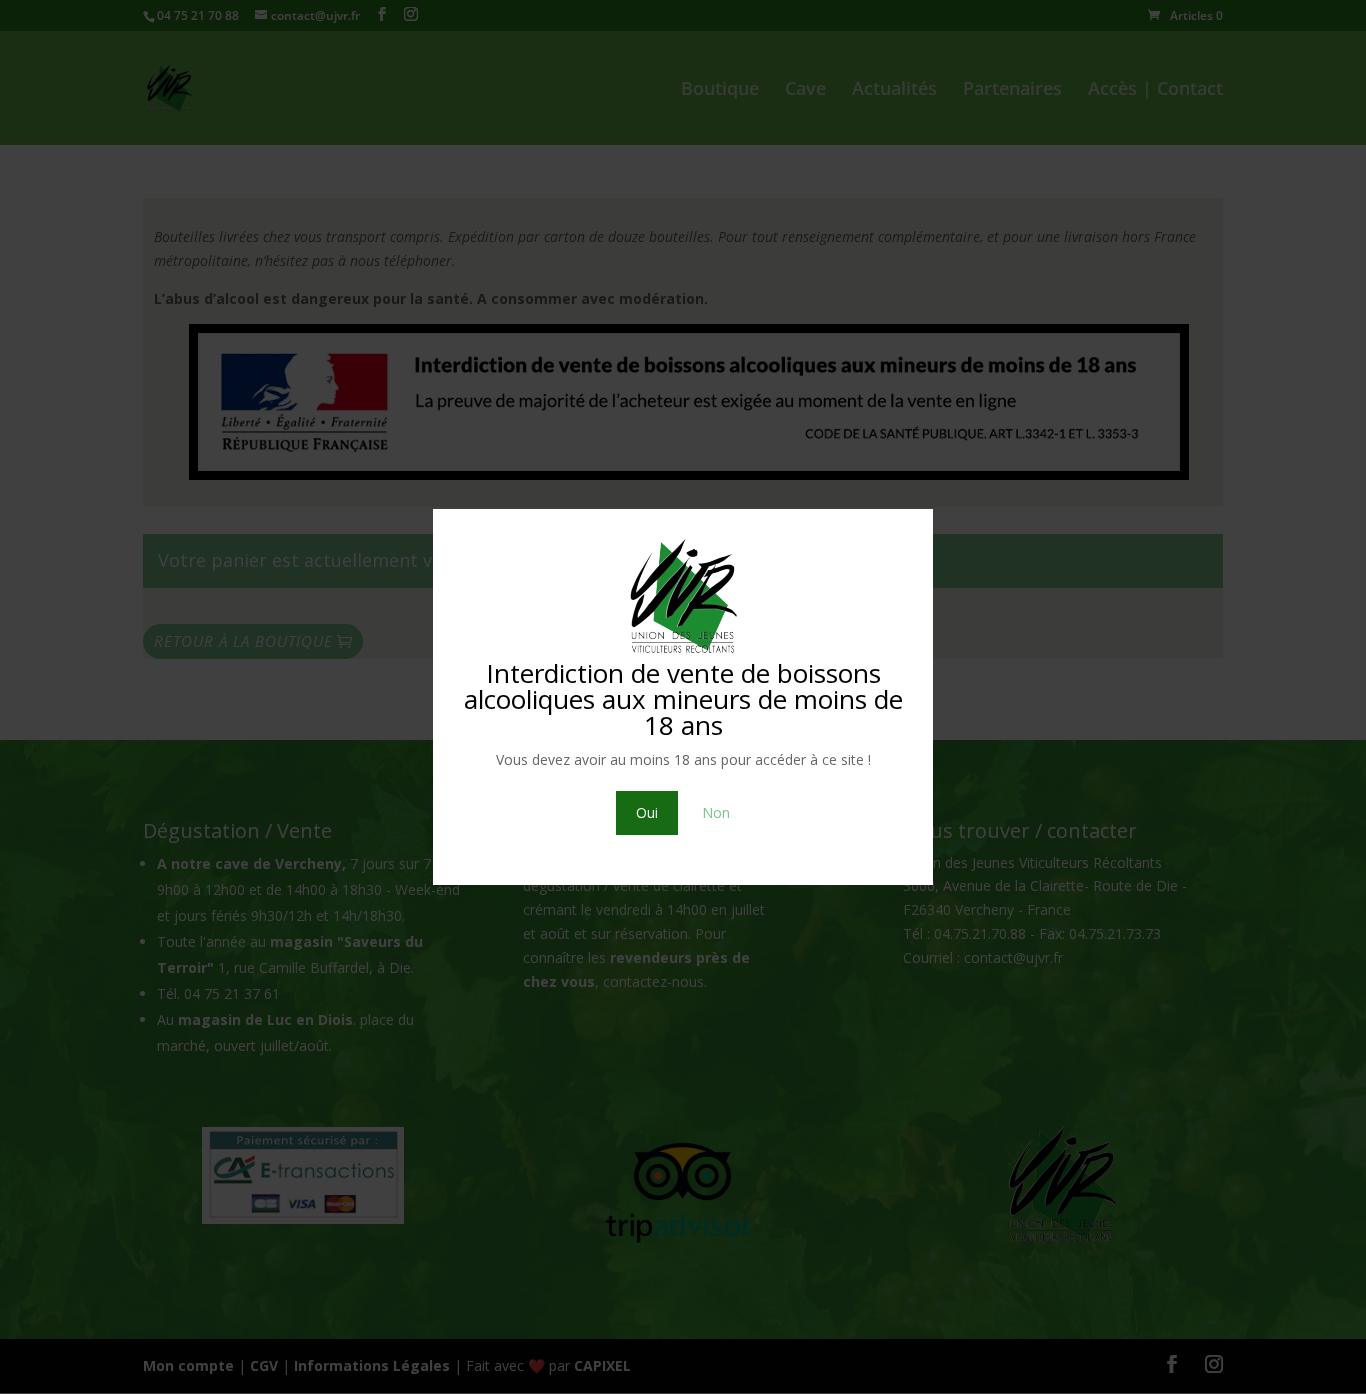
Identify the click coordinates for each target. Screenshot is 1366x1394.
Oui (647, 812)
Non (716, 812)
